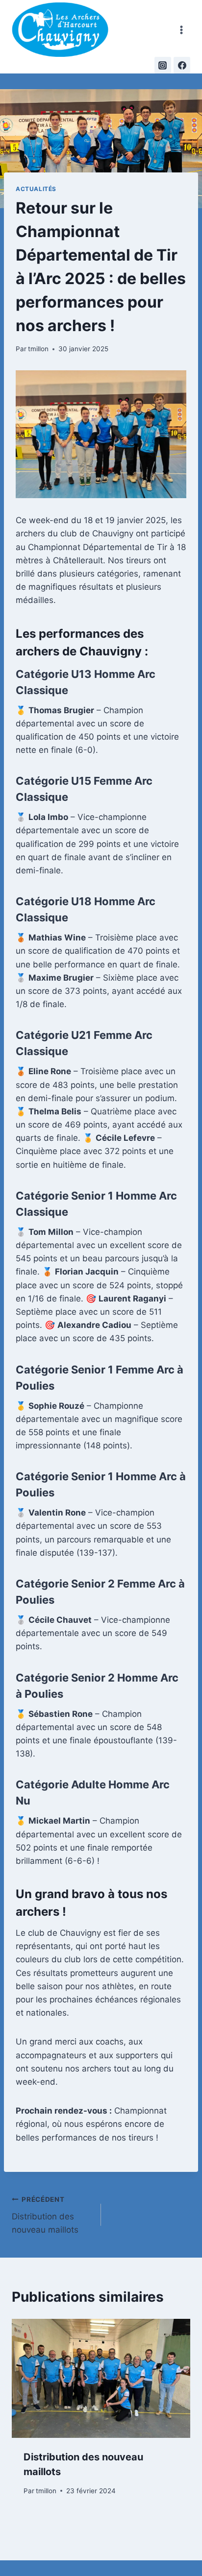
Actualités (36, 189)
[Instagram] (163, 65)
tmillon (38, 349)
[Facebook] (182, 65)
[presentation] (101, 2378)
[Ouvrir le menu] (181, 30)
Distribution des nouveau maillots (45, 2215)
